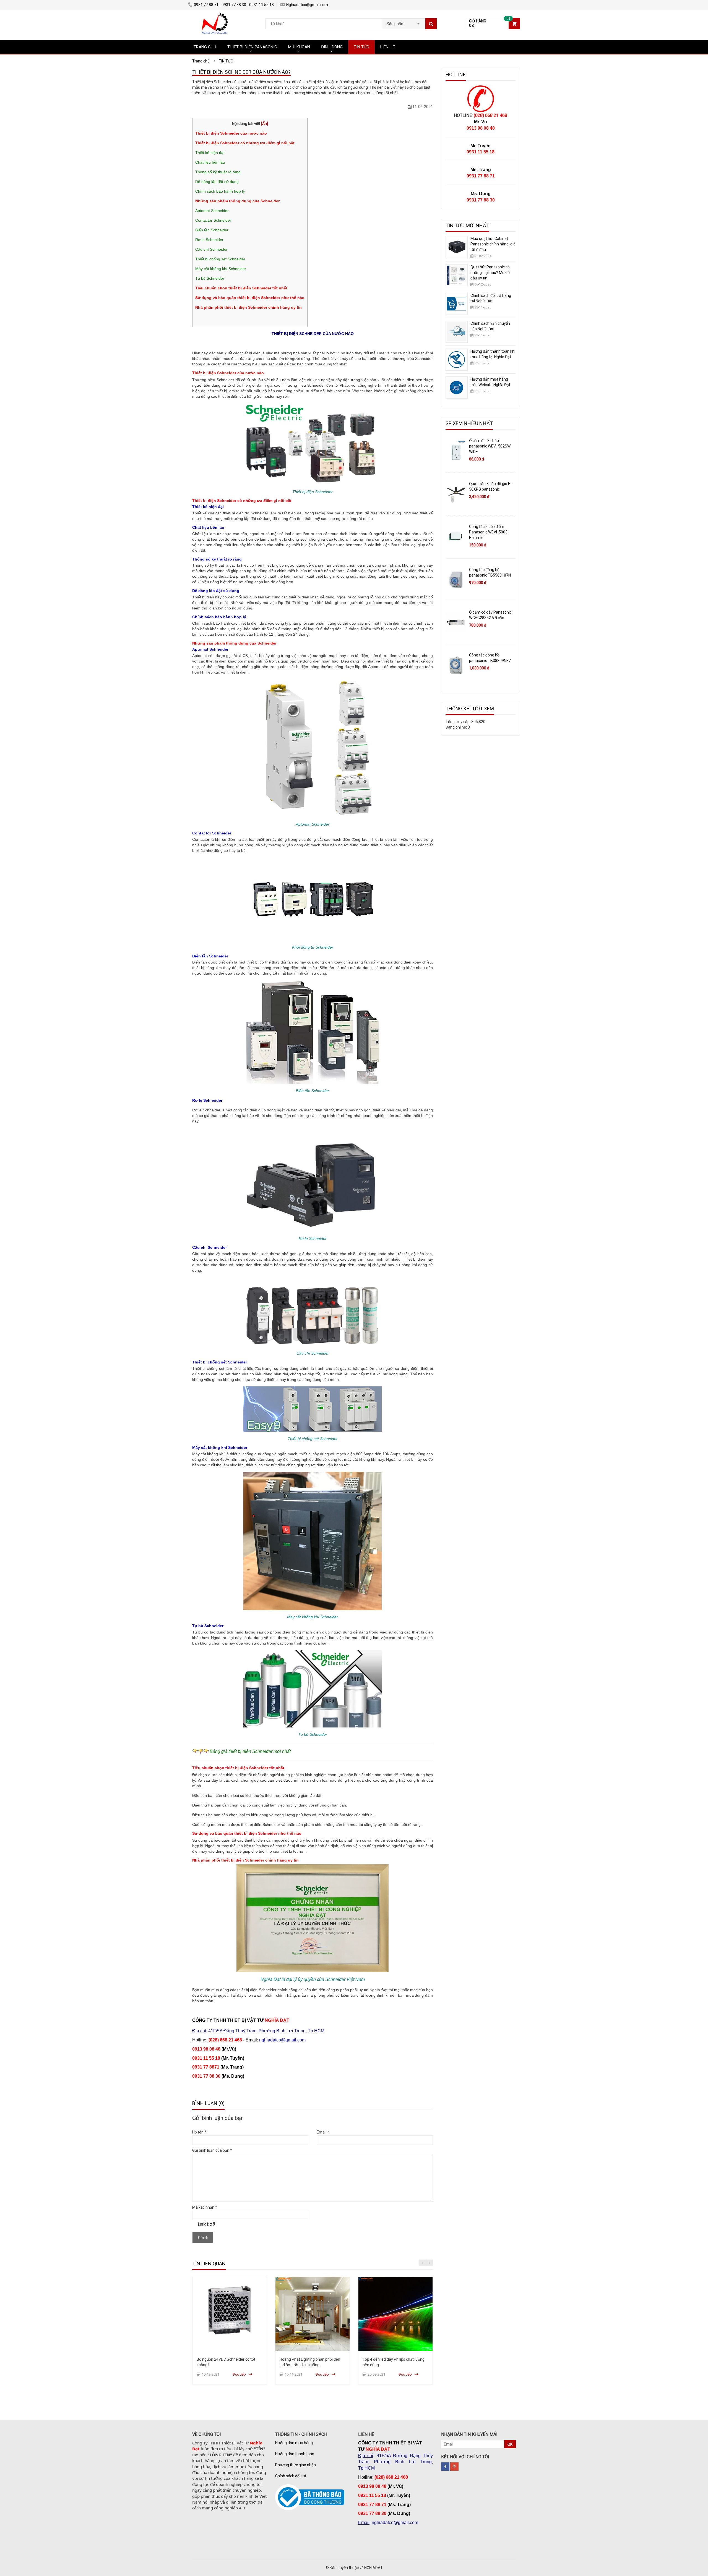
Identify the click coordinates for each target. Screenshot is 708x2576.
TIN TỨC (361, 47)
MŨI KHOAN (299, 47)
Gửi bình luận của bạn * (212, 2150)
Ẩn (265, 124)
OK (510, 2444)
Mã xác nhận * (205, 2207)
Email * (323, 2132)
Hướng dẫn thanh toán (295, 2454)
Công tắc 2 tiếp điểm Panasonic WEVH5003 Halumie (488, 532)
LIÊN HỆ (388, 47)
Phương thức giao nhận (296, 2465)
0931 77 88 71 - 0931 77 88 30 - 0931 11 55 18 (234, 5)
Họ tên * (199, 2132)
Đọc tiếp (239, 2374)
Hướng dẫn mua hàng (294, 2443)
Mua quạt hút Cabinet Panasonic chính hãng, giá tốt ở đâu (493, 244)
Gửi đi (203, 2238)
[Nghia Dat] (214, 15)
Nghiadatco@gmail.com (307, 5)
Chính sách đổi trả (291, 2476)
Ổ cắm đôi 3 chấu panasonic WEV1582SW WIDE (490, 446)
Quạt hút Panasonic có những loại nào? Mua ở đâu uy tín (490, 273)
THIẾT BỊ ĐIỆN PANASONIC (252, 47)
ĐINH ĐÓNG (332, 47)
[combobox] (404, 22)
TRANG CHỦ (205, 47)
